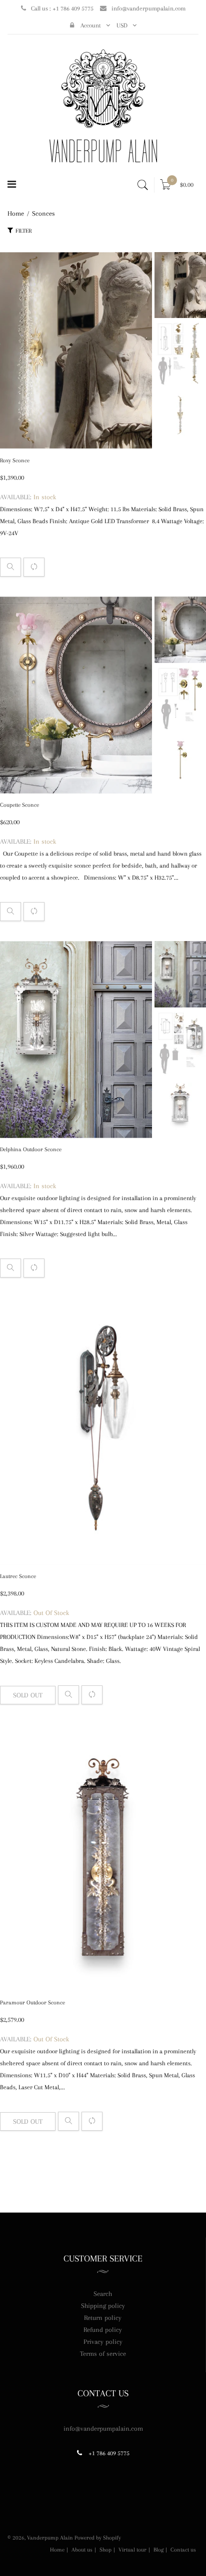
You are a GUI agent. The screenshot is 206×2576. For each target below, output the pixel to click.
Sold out (28, 1695)
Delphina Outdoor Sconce (31, 1149)
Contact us (183, 2550)
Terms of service (103, 2354)
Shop (105, 2550)
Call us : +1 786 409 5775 (62, 8)
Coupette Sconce (19, 805)
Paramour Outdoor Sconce (32, 2003)
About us (82, 2550)
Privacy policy (103, 2342)
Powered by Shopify (98, 2538)
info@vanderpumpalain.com (148, 8)
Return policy (103, 2318)
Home (57, 2550)
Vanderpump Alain (50, 2538)
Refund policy (103, 2330)
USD (122, 25)
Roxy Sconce (15, 461)
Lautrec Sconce (18, 1576)
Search (103, 2294)
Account (90, 25)
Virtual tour (132, 2550)
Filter (23, 231)
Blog (158, 2550)
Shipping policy (103, 2306)
